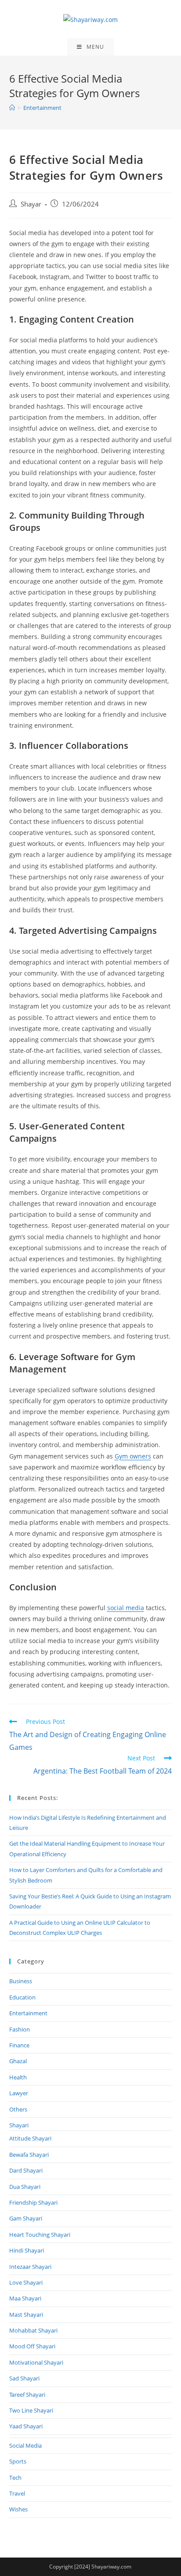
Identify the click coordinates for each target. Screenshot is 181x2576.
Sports (18, 2461)
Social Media (25, 2445)
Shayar (31, 204)
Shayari (19, 2125)
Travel (17, 2493)
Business (21, 1981)
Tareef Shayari (27, 2395)
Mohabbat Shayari (33, 2330)
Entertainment (28, 2013)
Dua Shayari (25, 2187)
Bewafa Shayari (29, 2155)
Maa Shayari (25, 2298)
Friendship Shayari (33, 2202)
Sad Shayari (24, 2378)
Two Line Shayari (31, 2410)
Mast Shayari (26, 2315)
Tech (15, 2478)
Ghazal (18, 2061)
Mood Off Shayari (32, 2346)
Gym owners (133, 1456)
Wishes (18, 2509)
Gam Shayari (26, 2218)
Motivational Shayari (36, 2362)
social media (126, 1608)
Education (22, 1997)
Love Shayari (26, 2282)
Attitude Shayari (30, 2138)
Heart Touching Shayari (40, 2235)
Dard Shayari (26, 2170)
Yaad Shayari (26, 2426)
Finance (19, 2045)
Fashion (20, 2029)
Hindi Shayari (27, 2250)
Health (18, 2077)
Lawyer (19, 2093)
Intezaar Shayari (30, 2267)
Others (18, 2109)
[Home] (12, 108)
